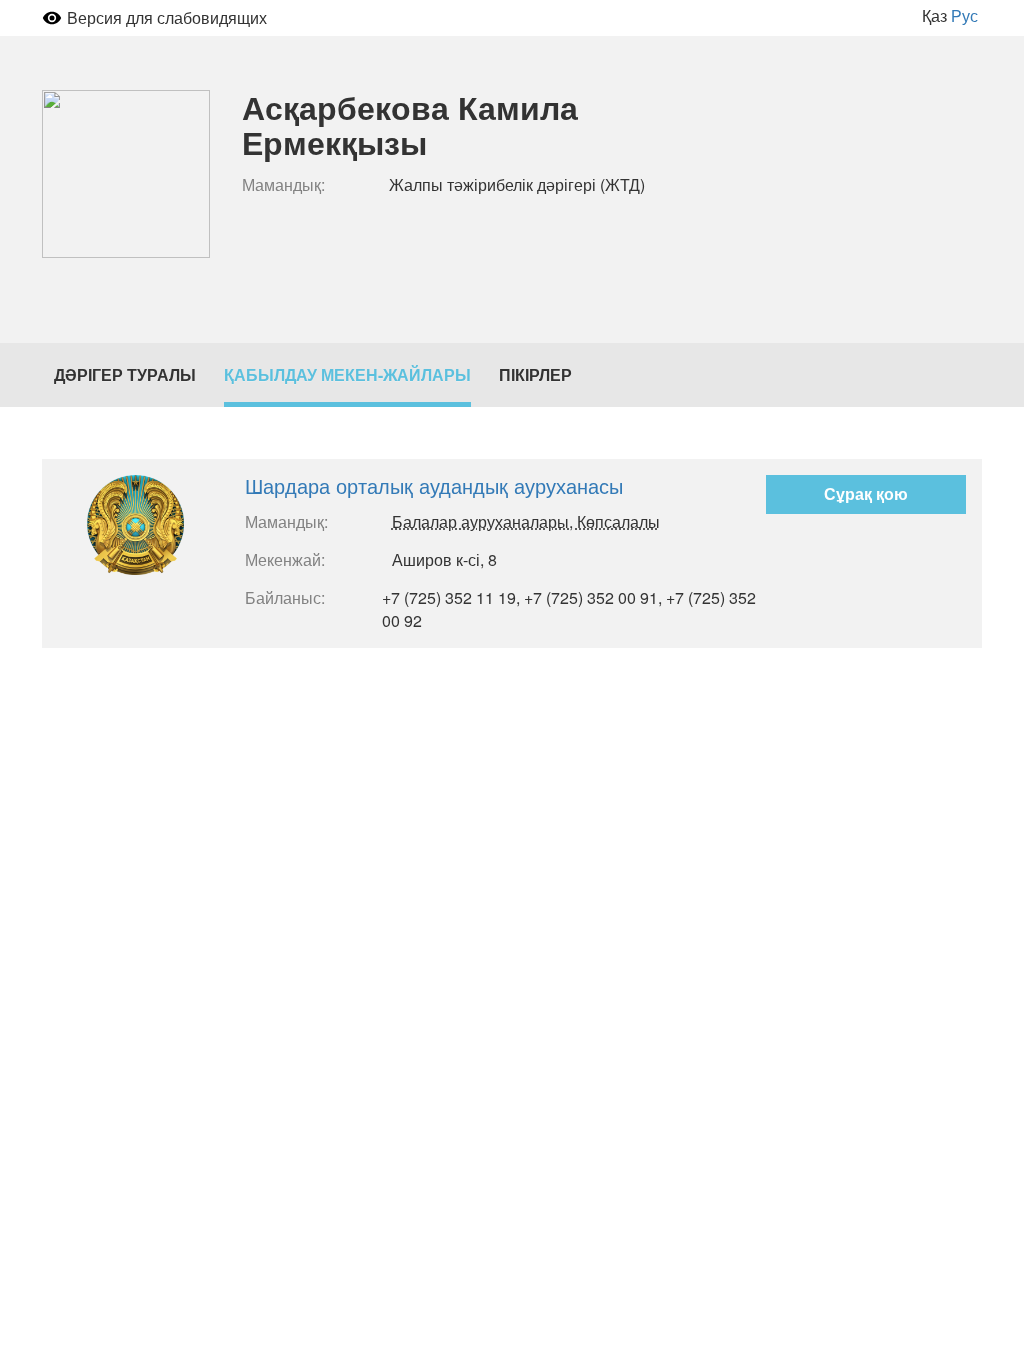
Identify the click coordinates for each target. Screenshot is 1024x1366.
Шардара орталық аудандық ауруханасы (434, 485)
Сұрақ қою (866, 493)
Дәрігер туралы (125, 374)
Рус (964, 15)
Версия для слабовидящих (167, 17)
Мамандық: (283, 185)
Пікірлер (535, 374)
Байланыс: (285, 598)
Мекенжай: (285, 560)
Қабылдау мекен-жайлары (347, 374)
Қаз (934, 15)
